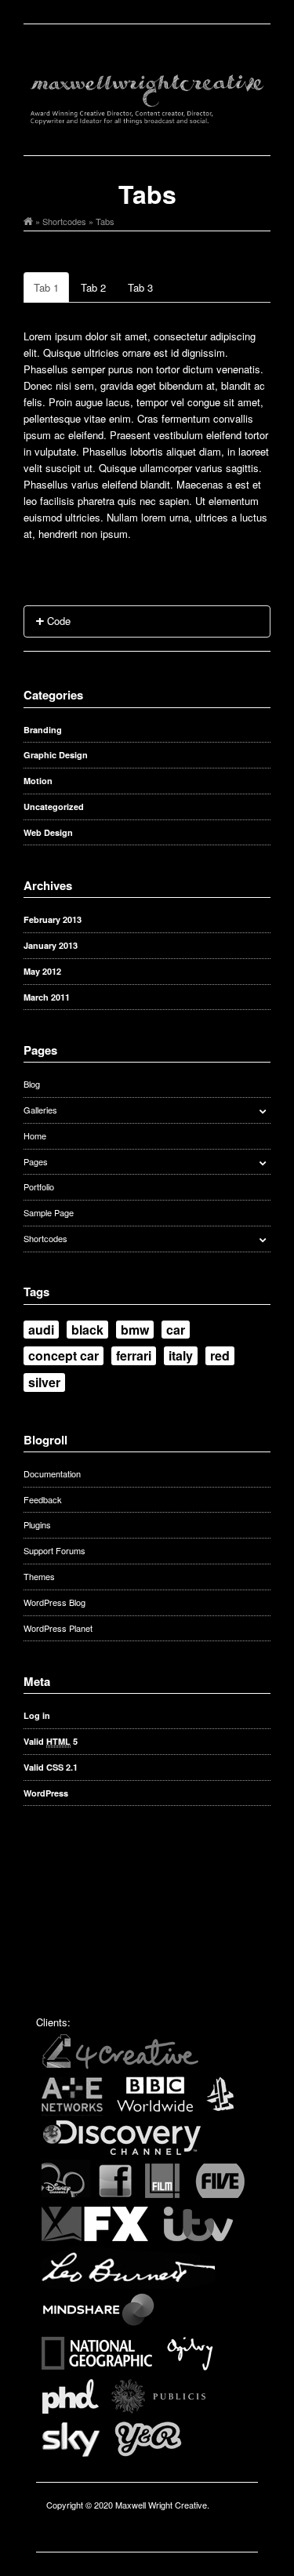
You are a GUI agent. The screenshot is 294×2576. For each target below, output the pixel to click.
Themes (39, 1576)
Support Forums (54, 1550)
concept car (64, 1355)
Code (57, 621)
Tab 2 (93, 287)
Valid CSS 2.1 (51, 1767)
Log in (37, 1715)
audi (41, 1330)
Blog (32, 1084)
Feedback (43, 1499)
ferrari (134, 1355)
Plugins (37, 1524)
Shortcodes (64, 221)
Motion (38, 781)
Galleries (40, 1110)
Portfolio (39, 1186)
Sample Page (49, 1212)
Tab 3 (140, 287)
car (176, 1330)
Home (35, 1135)
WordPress (46, 1793)
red (220, 1355)
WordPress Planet (58, 1628)
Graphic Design (56, 755)
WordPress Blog (54, 1602)
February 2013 (53, 919)
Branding (43, 730)
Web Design (48, 832)
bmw (135, 1330)
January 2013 (51, 945)
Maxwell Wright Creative (161, 2505)
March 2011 (47, 997)
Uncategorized (54, 807)
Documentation (52, 1473)
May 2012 (42, 971)
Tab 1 (46, 287)
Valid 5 (51, 1741)
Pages (36, 1161)
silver (44, 1382)
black (87, 1330)
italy (181, 1355)
